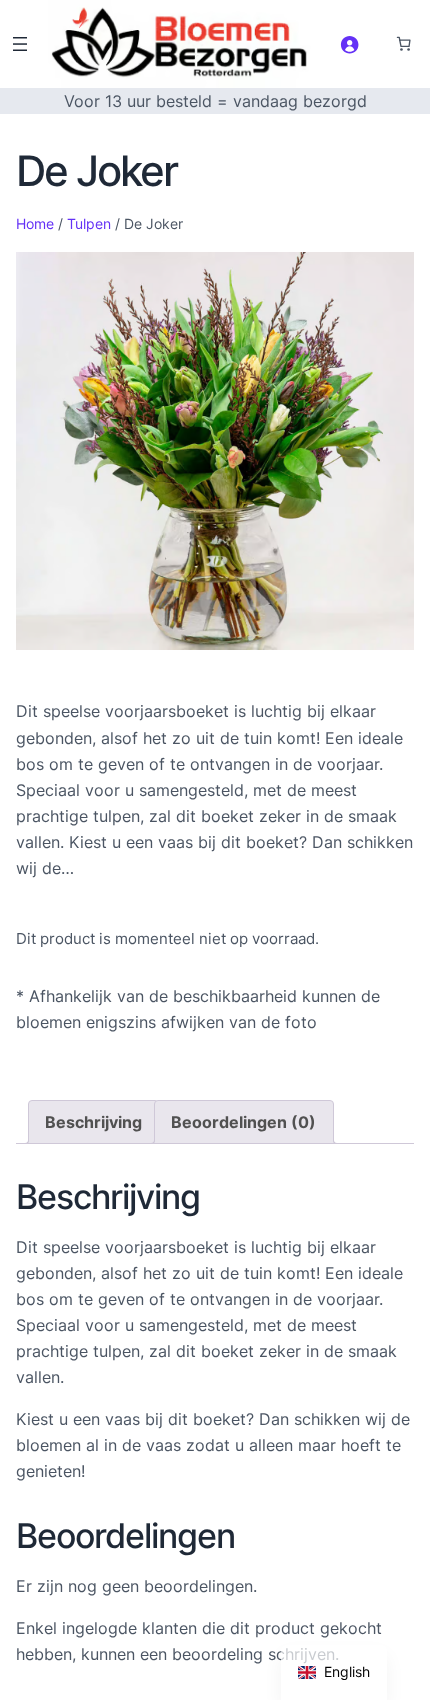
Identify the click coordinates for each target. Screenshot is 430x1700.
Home (35, 223)
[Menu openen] (20, 44)
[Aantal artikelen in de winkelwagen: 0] (404, 44)
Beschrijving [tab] (93, 1122)
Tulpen (89, 223)
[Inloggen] (349, 44)
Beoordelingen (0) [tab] (243, 1122)
